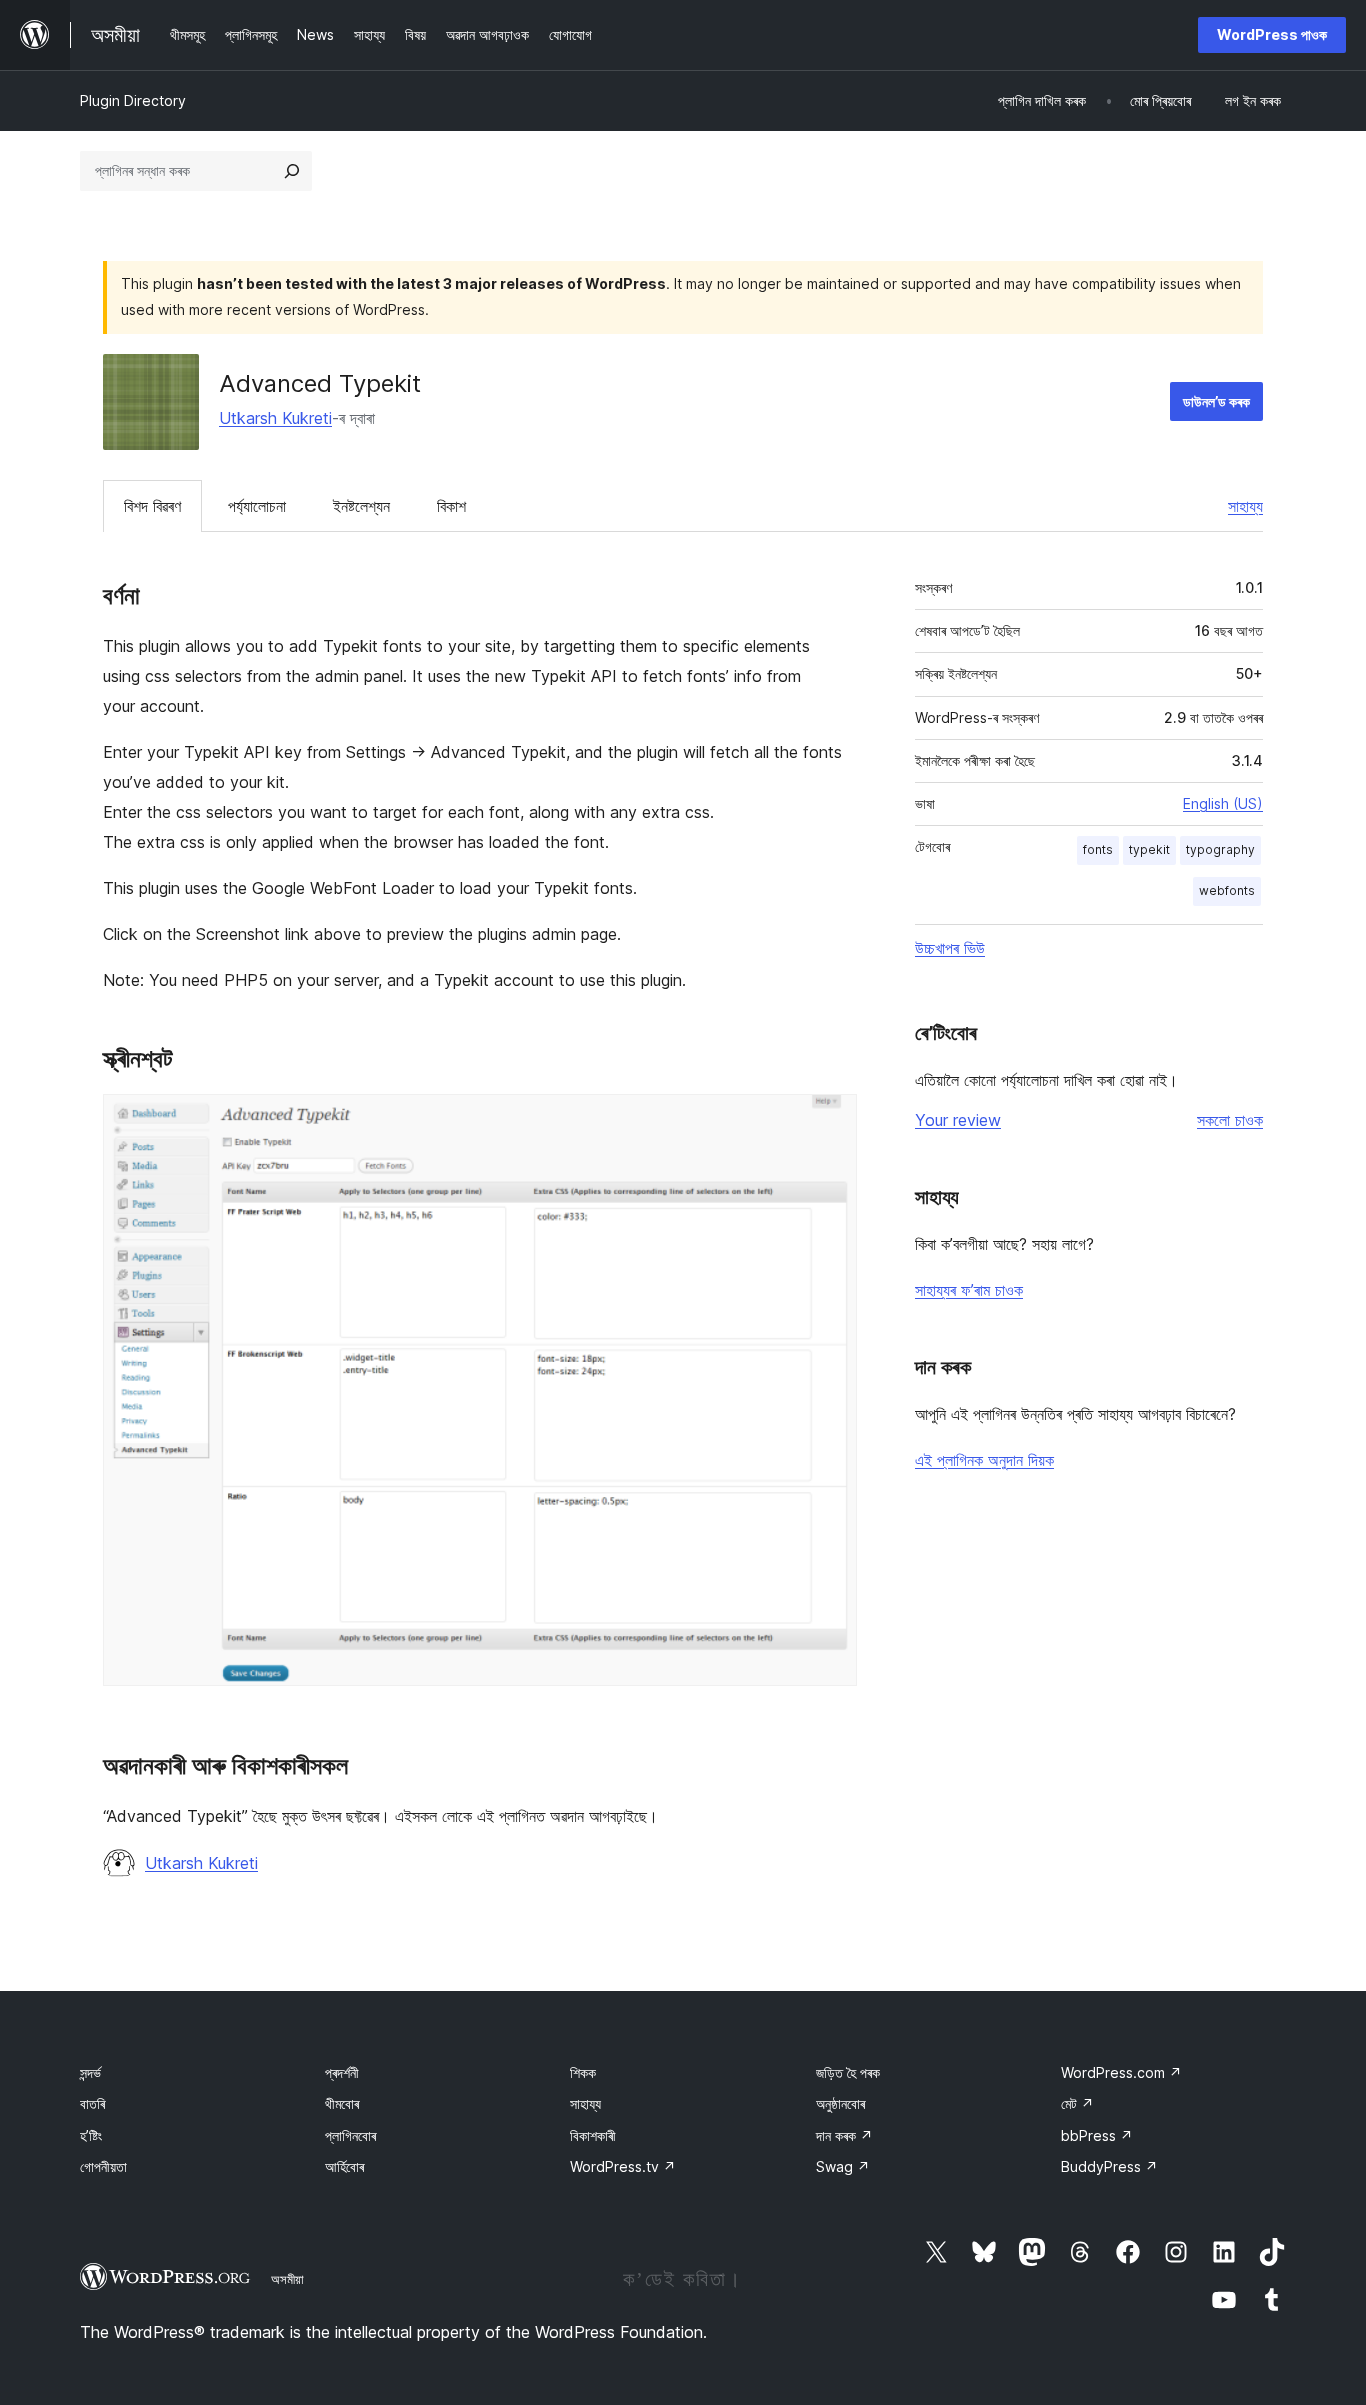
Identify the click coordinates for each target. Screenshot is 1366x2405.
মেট (1077, 2103)
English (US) (1223, 803)
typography (1220, 849)
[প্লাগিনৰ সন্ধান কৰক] (292, 171)
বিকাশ (451, 506)
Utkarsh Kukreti (275, 418)
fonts (1098, 849)
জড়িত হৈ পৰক (848, 2072)
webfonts (1227, 890)
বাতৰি (92, 2103)
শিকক (583, 2072)
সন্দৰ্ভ (90, 2072)
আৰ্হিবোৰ (344, 2166)
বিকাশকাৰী (593, 2135)
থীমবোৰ (342, 2103)
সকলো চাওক (1230, 1120)
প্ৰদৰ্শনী (342, 2072)
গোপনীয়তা (103, 2166)
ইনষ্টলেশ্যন (361, 506)
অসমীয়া (287, 2279)
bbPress (1097, 2135)
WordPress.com (1121, 2072)
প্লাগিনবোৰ (350, 2135)
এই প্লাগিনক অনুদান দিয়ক (984, 1460)
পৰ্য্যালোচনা (257, 506)
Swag (843, 2166)
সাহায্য (1245, 506)
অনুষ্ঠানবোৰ (840, 2103)
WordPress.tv (623, 2166)
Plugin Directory (133, 100)
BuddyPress (1109, 2166)
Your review (958, 1120)
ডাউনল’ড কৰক (1216, 401)
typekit (1149, 849)
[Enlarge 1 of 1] (830, 1121)
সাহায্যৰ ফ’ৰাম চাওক (969, 1290)
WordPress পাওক (1272, 34)
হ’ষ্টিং (91, 2135)
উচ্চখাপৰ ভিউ (950, 948)
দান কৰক (844, 2135)
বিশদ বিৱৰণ (152, 506)
